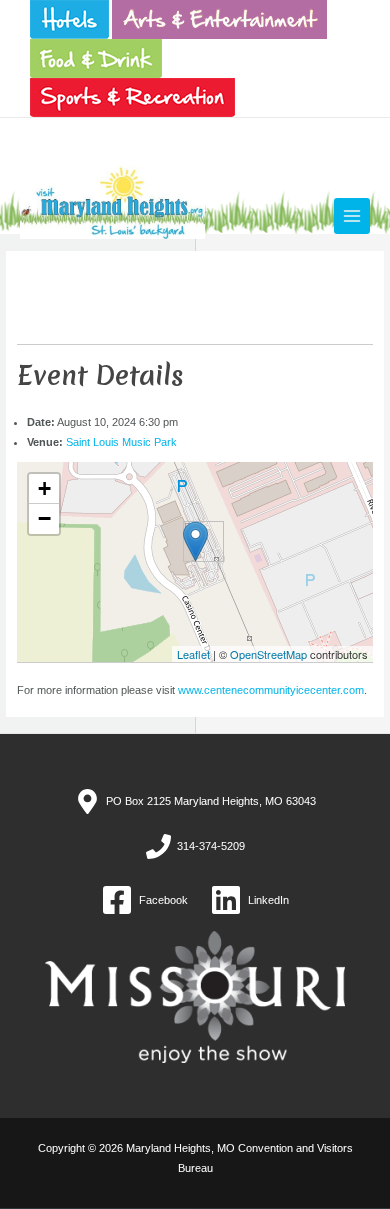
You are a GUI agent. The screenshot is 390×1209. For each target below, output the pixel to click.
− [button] (44, 518)
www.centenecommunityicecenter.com (271, 690)
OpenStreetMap (268, 654)
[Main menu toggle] (352, 216)
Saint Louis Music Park (121, 442)
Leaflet (193, 654)
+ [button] (44, 488)
